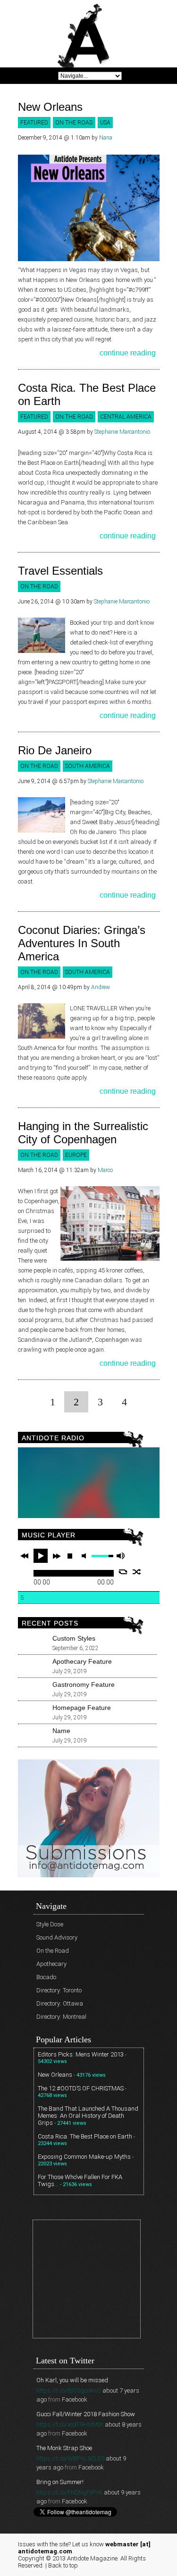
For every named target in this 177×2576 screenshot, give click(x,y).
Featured (34, 123)
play (41, 1556)
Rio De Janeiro (55, 750)
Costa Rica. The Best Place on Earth (85, 2136)
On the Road (74, 123)
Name (61, 1731)
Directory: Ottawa (60, 2003)
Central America (126, 417)
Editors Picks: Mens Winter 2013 (81, 2054)
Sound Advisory (57, 1937)
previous (25, 1556)
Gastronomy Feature (84, 1684)
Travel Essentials (60, 571)
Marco (105, 1170)
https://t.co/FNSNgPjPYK (69, 2492)
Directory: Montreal (61, 2017)
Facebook (75, 2399)
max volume (120, 1556)
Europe (76, 1155)
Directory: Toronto (59, 1990)
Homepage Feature (82, 1708)
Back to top (63, 2565)
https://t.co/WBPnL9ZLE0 (70, 2458)
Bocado (46, 1977)
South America (88, 766)
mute (85, 1556)
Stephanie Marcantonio (122, 432)
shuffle (137, 1572)
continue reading (128, 353)
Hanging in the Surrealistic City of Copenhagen (83, 1133)
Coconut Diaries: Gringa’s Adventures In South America (82, 943)
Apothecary (51, 1964)
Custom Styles (74, 1638)
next (57, 1556)
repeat (123, 1572)
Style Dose (50, 1924)
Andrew (101, 987)
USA (105, 123)
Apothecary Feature (82, 1661)
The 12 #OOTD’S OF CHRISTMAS (81, 2088)
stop (70, 1556)
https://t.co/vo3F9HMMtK (70, 2424)
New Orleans (50, 107)
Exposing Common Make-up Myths (84, 2157)
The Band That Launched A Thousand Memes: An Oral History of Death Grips (88, 2116)
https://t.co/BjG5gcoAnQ (69, 2390)
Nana (106, 138)
